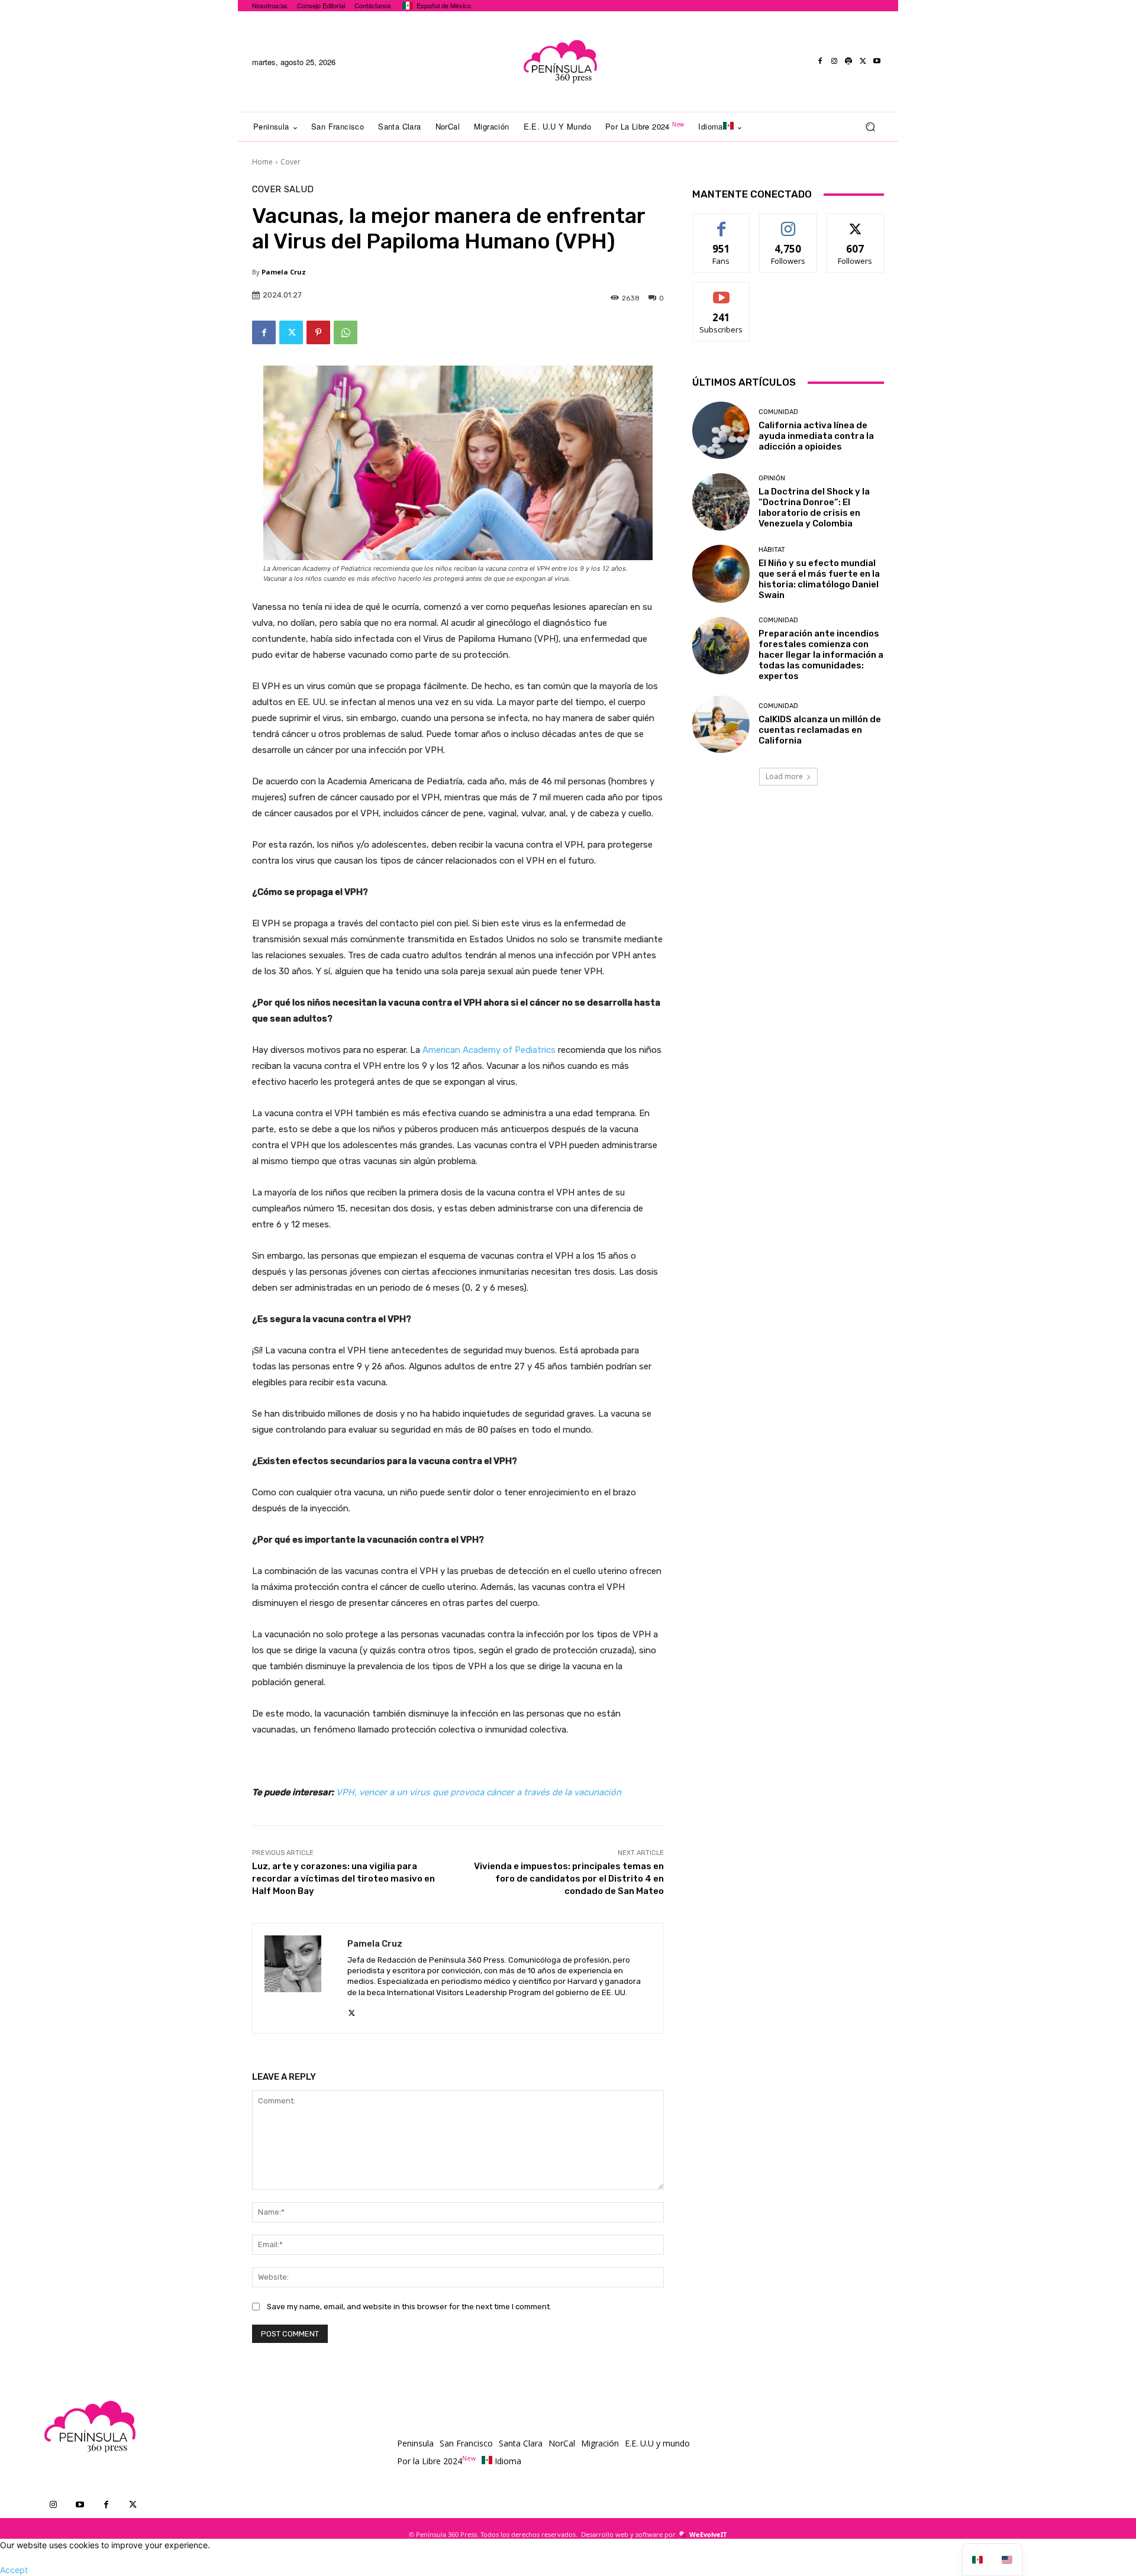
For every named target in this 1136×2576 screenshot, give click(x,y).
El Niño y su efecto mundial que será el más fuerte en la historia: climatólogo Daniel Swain (819, 579)
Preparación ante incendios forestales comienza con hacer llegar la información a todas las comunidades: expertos (821, 655)
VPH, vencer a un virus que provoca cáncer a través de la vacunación (479, 1792)
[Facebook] (820, 62)
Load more (784, 776)
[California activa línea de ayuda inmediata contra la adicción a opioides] (721, 430)
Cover (291, 162)
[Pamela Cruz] (300, 1978)
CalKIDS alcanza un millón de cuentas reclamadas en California (820, 730)
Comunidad (778, 412)
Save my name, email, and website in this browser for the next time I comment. (409, 2307)
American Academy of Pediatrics (489, 1050)
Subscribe (721, 291)
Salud (299, 190)
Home (262, 162)
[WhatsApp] (346, 332)
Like (722, 223)
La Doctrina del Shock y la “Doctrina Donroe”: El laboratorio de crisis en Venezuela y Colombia (814, 508)
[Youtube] (877, 62)
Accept (14, 2570)
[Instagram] (834, 62)
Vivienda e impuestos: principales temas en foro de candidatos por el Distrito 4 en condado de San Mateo (569, 1879)
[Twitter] (863, 62)
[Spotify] (848, 62)
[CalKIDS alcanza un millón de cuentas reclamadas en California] (721, 724)
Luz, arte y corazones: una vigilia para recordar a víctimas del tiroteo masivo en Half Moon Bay (343, 1879)
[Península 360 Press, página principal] (560, 62)
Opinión (772, 478)
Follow (788, 223)
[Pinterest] (318, 332)
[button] (870, 127)
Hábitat (772, 550)
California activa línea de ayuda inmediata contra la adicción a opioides (816, 436)
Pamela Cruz (284, 272)
